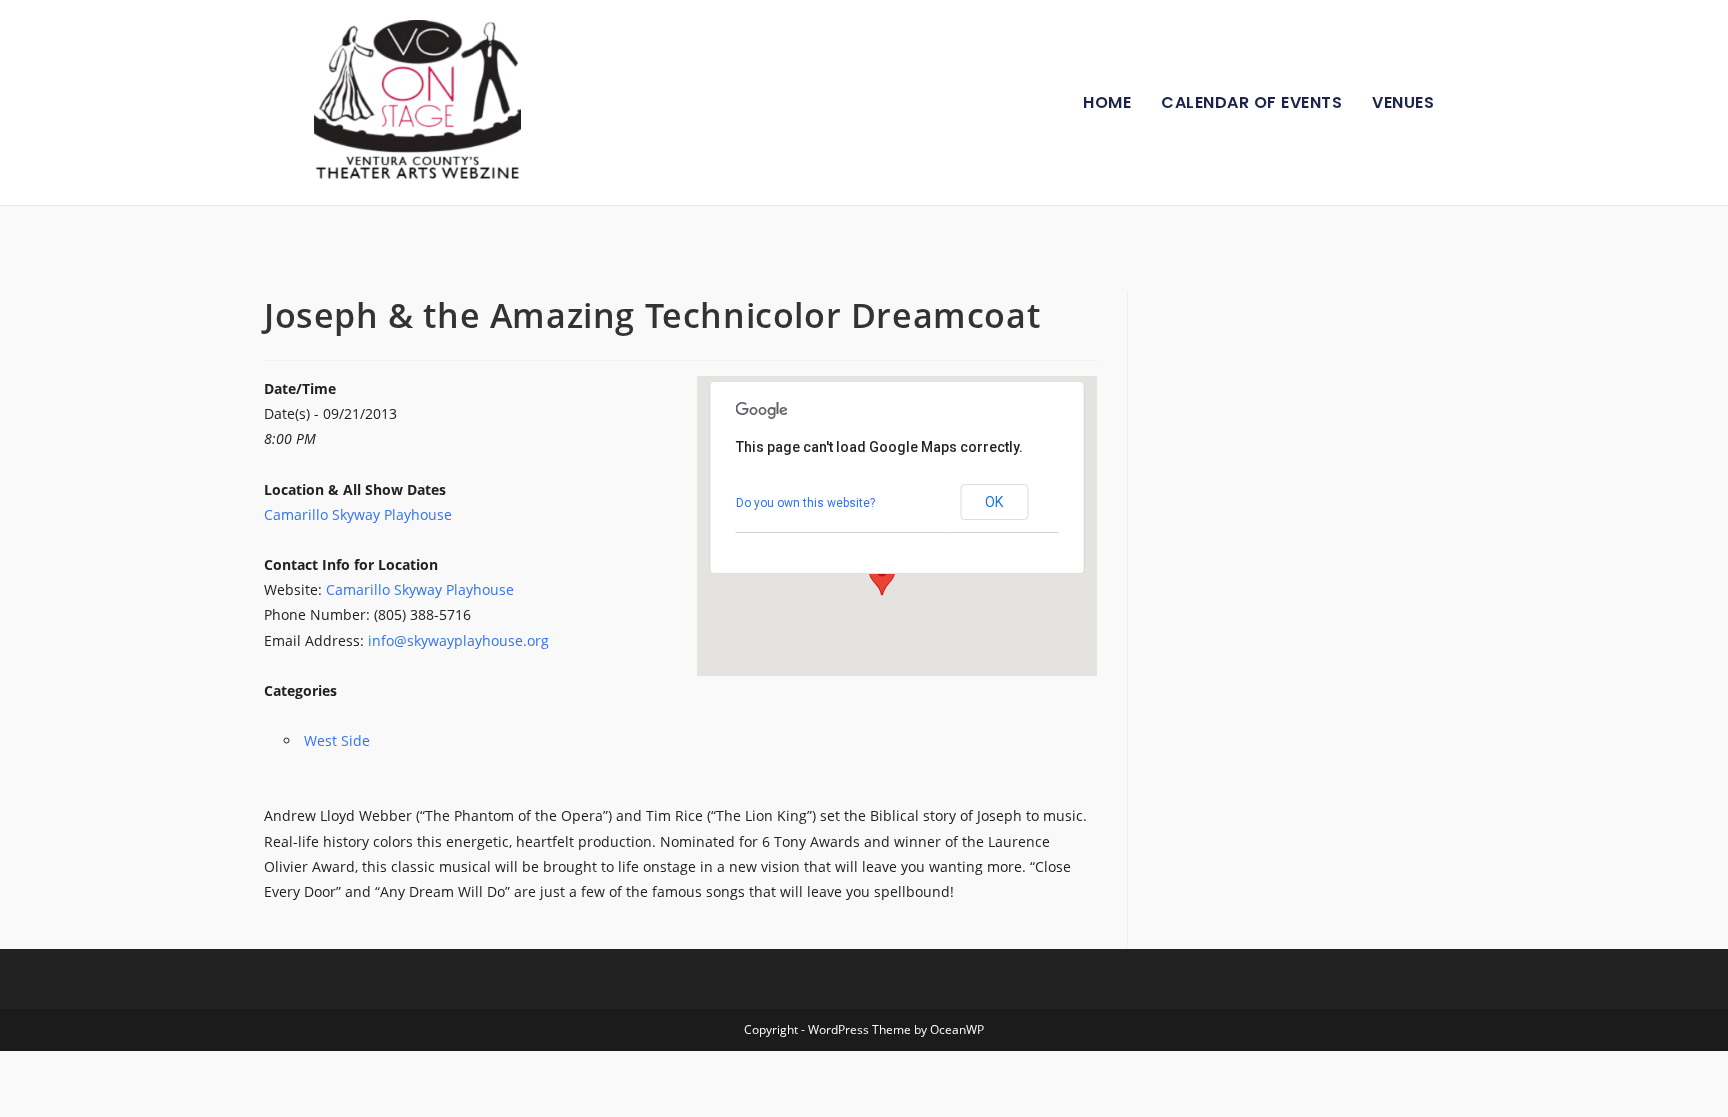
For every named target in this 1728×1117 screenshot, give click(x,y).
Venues (1403, 102)
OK (994, 502)
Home (1107, 102)
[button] (882, 577)
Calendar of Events (1251, 102)
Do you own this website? (805, 503)
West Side (337, 740)
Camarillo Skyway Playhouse (358, 514)
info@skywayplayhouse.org (458, 640)
